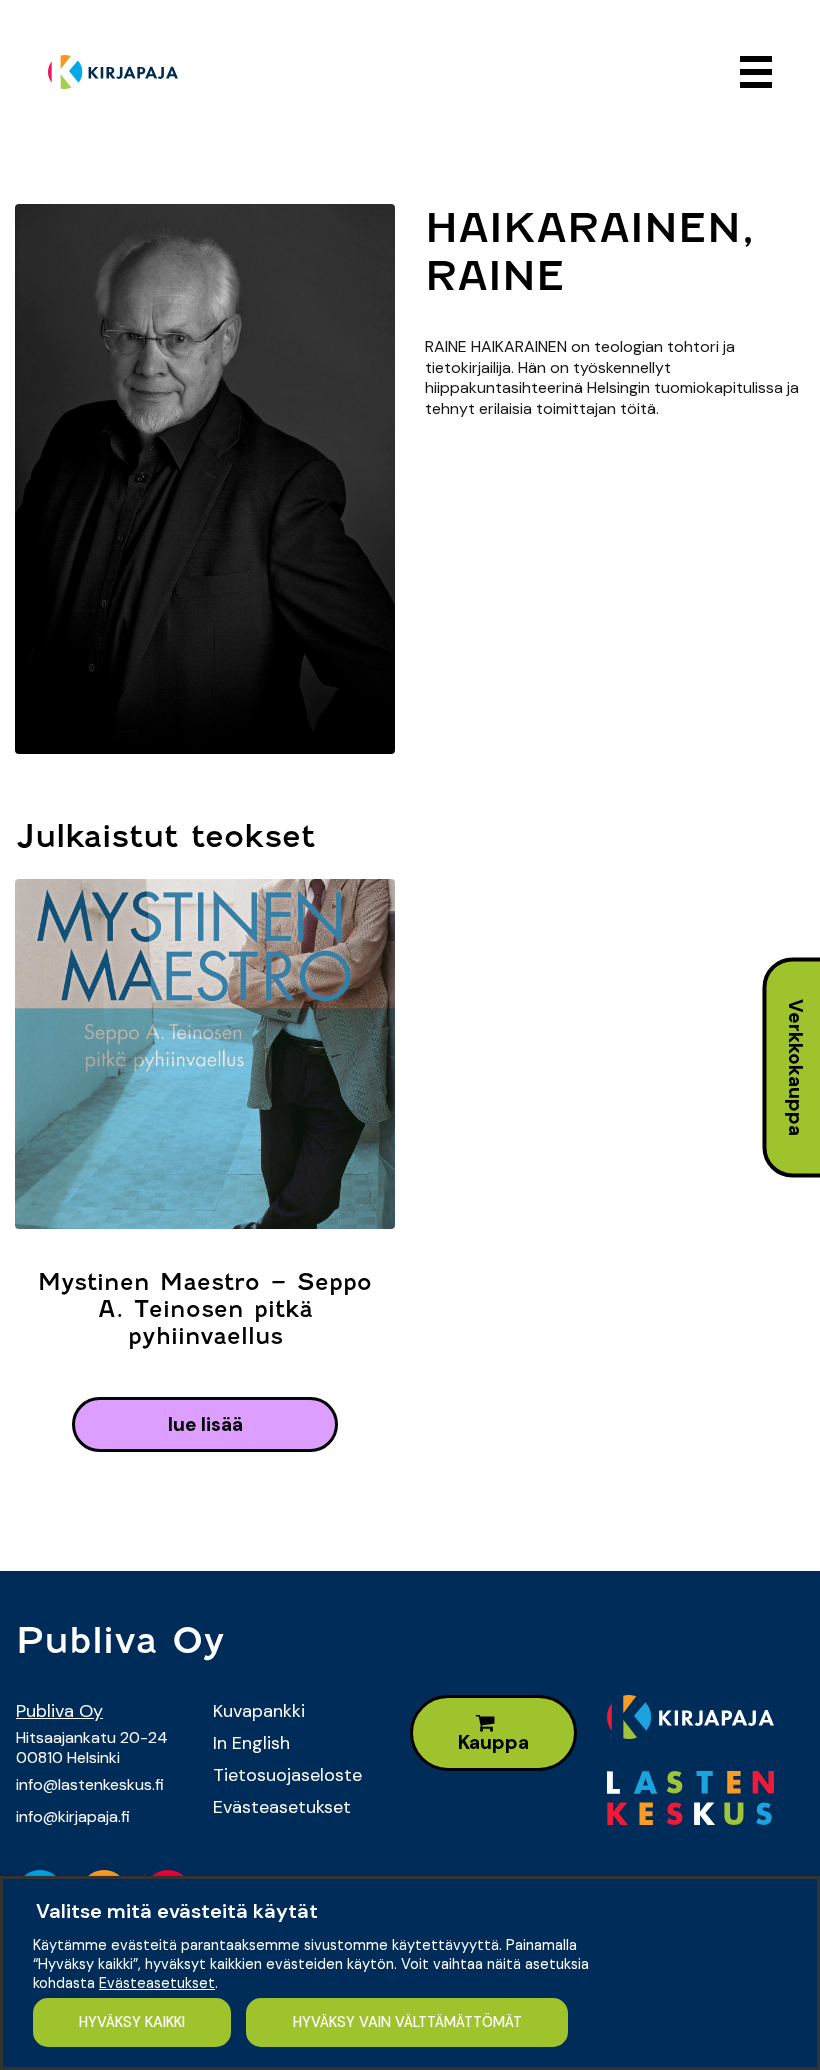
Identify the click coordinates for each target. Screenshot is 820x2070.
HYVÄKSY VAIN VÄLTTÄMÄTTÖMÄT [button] (407, 2022)
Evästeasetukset (282, 1807)
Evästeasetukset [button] (157, 1983)
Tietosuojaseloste (287, 1775)
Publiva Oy (59, 1711)
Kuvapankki (259, 1711)
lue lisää (205, 1424)
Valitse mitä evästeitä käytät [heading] (177, 1911)
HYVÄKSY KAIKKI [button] (132, 2022)
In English (251, 1743)
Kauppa (493, 1742)
